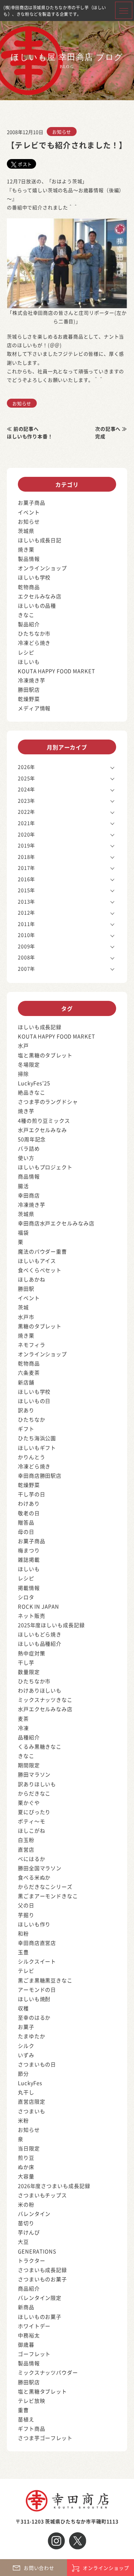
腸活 (23, 1186)
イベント (29, 512)
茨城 (23, 1307)
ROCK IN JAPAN (38, 1606)
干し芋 (26, 1662)
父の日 (26, 1905)
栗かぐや (29, 1803)
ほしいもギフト (37, 1448)
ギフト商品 (32, 2428)
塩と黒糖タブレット (42, 2391)
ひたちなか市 (34, 633)
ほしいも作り (34, 1924)
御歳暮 (26, 2344)
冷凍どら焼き (34, 643)
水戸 (23, 1045)
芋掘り (26, 1915)
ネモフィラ (32, 1345)
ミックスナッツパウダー (48, 2372)
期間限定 (29, 1765)
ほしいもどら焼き (40, 1634)
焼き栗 (26, 549)
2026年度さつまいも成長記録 (54, 2186)
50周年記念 (32, 1139)
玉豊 (23, 1952)
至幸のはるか (34, 2017)
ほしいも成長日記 (40, 540)
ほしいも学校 (34, 577)
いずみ (26, 2055)
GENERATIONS (37, 2251)
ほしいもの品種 (37, 605)
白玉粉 (26, 1840)
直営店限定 (32, 2101)
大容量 (26, 2176)
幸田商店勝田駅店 (40, 1475)
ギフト (26, 1429)
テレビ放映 (32, 2401)
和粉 (23, 1933)
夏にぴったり (34, 1812)
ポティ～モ (32, 1821)
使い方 (26, 1158)
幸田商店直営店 (37, 1943)
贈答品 (26, 1522)
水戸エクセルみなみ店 (45, 1709)
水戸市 (26, 1317)
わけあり (29, 1503)
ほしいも (29, 662)
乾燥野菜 (29, 699)
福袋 (23, 1232)
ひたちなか (32, 1419)
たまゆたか (32, 2036)
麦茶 (23, 1719)
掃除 (23, 1074)
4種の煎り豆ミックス (44, 1121)
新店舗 (26, 1382)
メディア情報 (34, 708)
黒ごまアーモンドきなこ (48, 1896)
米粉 (23, 2120)
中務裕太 (29, 2335)
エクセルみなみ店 (40, 596)
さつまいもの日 (37, 2064)
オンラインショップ (42, 568)
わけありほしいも (40, 1690)
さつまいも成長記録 (42, 2270)
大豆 (23, 2242)
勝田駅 (26, 1289)
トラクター (32, 2260)
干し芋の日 (32, 1494)
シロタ (26, 1597)
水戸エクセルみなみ (42, 1130)
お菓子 (26, 2027)
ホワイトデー (34, 2326)
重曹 (23, 2410)
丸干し (26, 2092)
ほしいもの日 (34, 1401)
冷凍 (23, 1728)
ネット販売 (32, 1616)
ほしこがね (32, 1830)
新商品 (26, 2307)
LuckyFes (30, 2083)
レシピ (26, 652)
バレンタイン (34, 2214)
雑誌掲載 (29, 1559)
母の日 (26, 1532)
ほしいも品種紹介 (40, 1643)
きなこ (26, 615)
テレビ (26, 1971)
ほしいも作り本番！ (30, 436)
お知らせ (62, 132)
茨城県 (26, 531)
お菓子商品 (32, 502)
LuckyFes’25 (34, 1083)
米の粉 (26, 2204)
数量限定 (29, 1672)
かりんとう (32, 1457)
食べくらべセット (40, 1270)
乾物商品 (29, 587)
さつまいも (32, 2111)
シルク (26, 2046)
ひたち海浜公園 (37, 1438)
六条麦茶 (29, 1373)
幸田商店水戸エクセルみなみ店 (56, 1223)
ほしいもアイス (37, 1261)
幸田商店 (29, 1195)
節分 (23, 2074)
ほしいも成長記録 (40, 1027)
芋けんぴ (29, 2232)
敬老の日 (29, 1513)
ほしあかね (32, 1279)
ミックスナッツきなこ (45, 1700)
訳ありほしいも (37, 1784)
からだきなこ (34, 1793)
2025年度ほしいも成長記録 (51, 1625)
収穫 (23, 2008)
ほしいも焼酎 (34, 1999)
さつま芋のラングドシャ (48, 1102)
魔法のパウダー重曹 (42, 1251)
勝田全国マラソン (40, 1868)
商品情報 (29, 1176)
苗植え (26, 2419)
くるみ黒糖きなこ (40, 1746)
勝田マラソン (34, 1774)
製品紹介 (29, 624)
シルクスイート (37, 1961)
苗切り (26, 2223)
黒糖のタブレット (40, 1326)
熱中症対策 (32, 1653)
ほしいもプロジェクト (45, 1167)
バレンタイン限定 (40, 2298)
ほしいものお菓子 (40, 2317)
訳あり (26, 1410)
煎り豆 (26, 2158)
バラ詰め (29, 1148)
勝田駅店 (29, 689)
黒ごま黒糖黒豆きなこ (45, 1980)
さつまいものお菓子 (42, 2279)
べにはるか (32, 1859)
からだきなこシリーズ (45, 1887)
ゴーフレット (34, 2354)
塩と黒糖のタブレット (45, 1055)
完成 (100, 436)
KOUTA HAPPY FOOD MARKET (57, 671)
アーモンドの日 (37, 1989)
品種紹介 (29, 1737)
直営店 (26, 1849)
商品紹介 (29, 2288)
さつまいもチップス (42, 2195)
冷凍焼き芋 (32, 680)
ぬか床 (26, 2167)
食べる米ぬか (34, 1877)
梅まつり (29, 1550)
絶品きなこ (32, 1092)
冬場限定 (29, 1064)
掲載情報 (29, 1588)
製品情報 (29, 559)
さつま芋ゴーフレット (45, 2438)
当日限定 (29, 2148)
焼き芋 (26, 1111)
